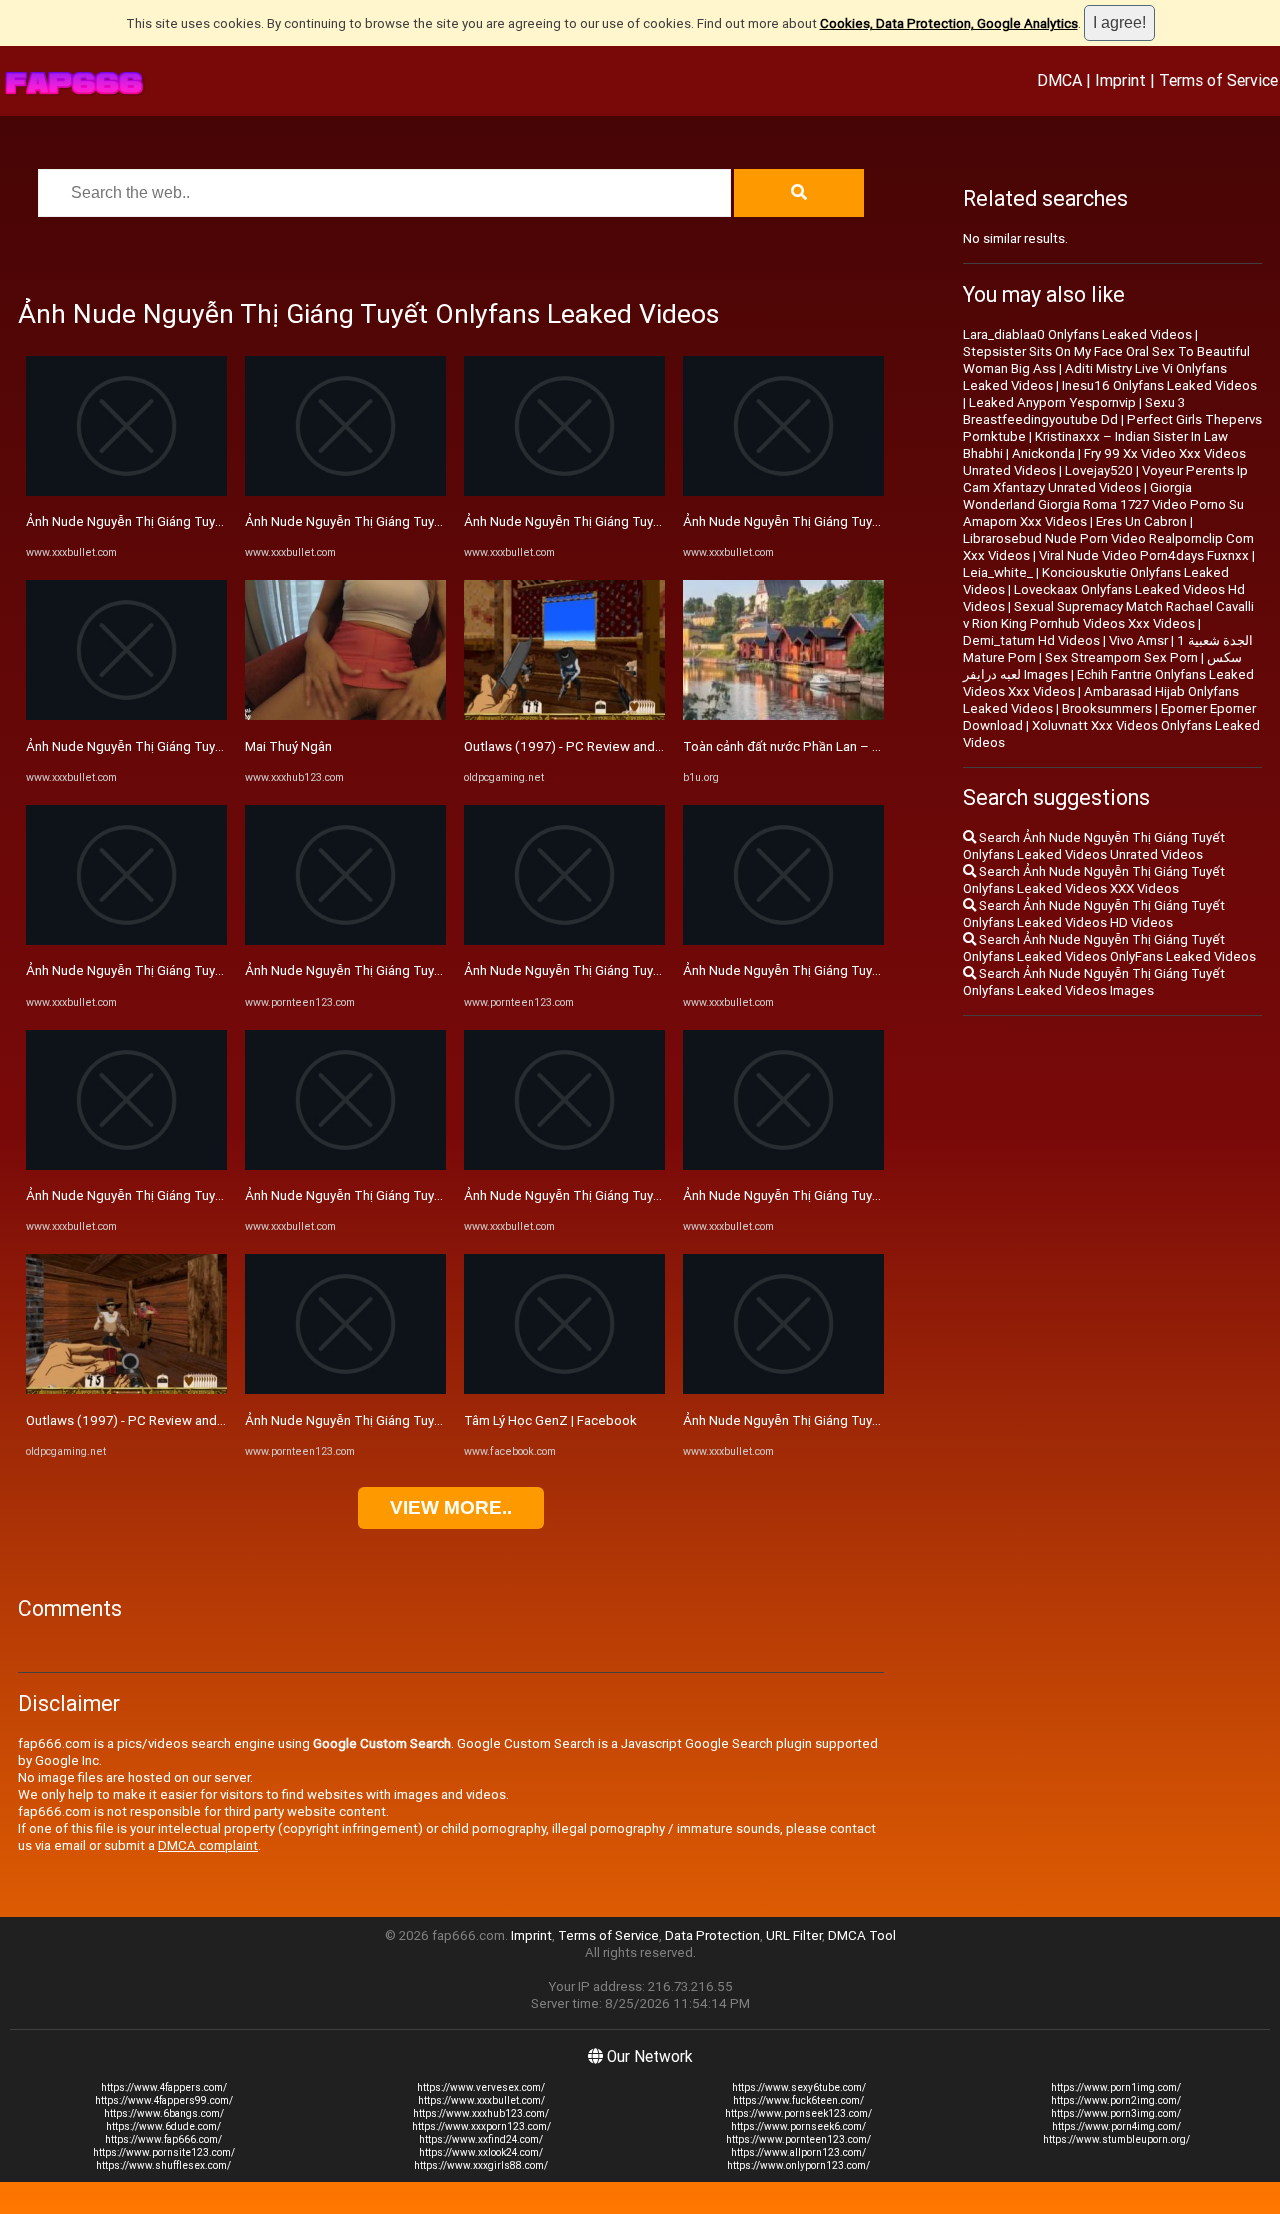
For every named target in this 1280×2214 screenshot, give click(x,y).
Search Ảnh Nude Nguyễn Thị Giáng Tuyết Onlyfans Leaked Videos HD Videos (1094, 914)
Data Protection (712, 1935)
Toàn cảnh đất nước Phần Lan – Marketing (807, 746)
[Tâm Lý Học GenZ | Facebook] (564, 1389)
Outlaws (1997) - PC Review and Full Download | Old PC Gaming (213, 1420)
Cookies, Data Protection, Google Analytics (949, 23)
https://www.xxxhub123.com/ (481, 2113)
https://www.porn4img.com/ (1116, 2126)
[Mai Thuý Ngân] (345, 715)
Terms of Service (1218, 80)
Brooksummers (1107, 708)
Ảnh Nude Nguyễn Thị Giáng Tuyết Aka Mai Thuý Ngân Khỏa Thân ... (443, 970)
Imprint (1120, 80)
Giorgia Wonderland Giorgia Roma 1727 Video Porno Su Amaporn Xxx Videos (1103, 504)
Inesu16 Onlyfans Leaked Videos (1159, 385)
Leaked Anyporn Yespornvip (1052, 402)
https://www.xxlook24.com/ (481, 2152)
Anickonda (1043, 453)
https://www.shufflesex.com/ (163, 2165)
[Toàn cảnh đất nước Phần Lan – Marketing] (783, 715)
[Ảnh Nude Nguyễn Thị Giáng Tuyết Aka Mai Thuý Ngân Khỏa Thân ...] (345, 940)
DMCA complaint (208, 1845)
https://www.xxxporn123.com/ (481, 2126)
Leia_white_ (998, 572)
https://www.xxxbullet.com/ (481, 2100)
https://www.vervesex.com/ (481, 2087)
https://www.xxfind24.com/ (481, 2139)
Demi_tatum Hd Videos (1031, 640)
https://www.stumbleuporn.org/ (1116, 2139)
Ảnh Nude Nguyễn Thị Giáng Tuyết (127, 521)
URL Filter (794, 1935)
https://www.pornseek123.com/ (798, 2113)
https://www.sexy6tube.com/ (799, 2087)
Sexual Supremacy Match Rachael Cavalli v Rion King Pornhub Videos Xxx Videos (1108, 615)
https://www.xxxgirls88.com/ (481, 2165)
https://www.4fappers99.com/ (164, 2100)
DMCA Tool (862, 1935)
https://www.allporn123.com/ (798, 2152)
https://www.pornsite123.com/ (164, 2152)
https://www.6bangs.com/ (164, 2113)
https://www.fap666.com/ (163, 2139)
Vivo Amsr (1138, 640)
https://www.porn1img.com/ (1116, 2087)
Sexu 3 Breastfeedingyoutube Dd (1074, 411)
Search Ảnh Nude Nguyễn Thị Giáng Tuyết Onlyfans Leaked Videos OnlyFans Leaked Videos (1109, 948)
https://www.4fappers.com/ (164, 2087)
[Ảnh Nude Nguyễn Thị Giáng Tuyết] (126, 491)
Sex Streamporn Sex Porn (1121, 657)
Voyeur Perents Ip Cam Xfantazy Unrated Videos (1105, 479)
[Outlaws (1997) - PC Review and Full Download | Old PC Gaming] (126, 1389)
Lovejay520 (1099, 470)
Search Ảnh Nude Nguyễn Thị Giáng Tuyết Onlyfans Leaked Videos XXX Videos (1094, 880)
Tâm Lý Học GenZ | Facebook (550, 1420)
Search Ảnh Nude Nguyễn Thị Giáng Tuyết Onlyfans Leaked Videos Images (1094, 982)
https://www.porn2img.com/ (1116, 2100)
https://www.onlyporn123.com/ (798, 2165)
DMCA (1059, 80)
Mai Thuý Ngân (288, 746)
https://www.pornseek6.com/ (798, 2126)
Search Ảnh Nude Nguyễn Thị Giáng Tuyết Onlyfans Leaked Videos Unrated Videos (1094, 846)
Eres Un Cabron (1141, 521)
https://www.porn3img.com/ (1116, 2113)
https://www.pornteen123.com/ (798, 2139)
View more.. (451, 1507)
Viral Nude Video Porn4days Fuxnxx (1144, 555)
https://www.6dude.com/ (163, 2126)
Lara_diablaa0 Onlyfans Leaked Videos (1077, 334)
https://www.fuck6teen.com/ (798, 2100)
